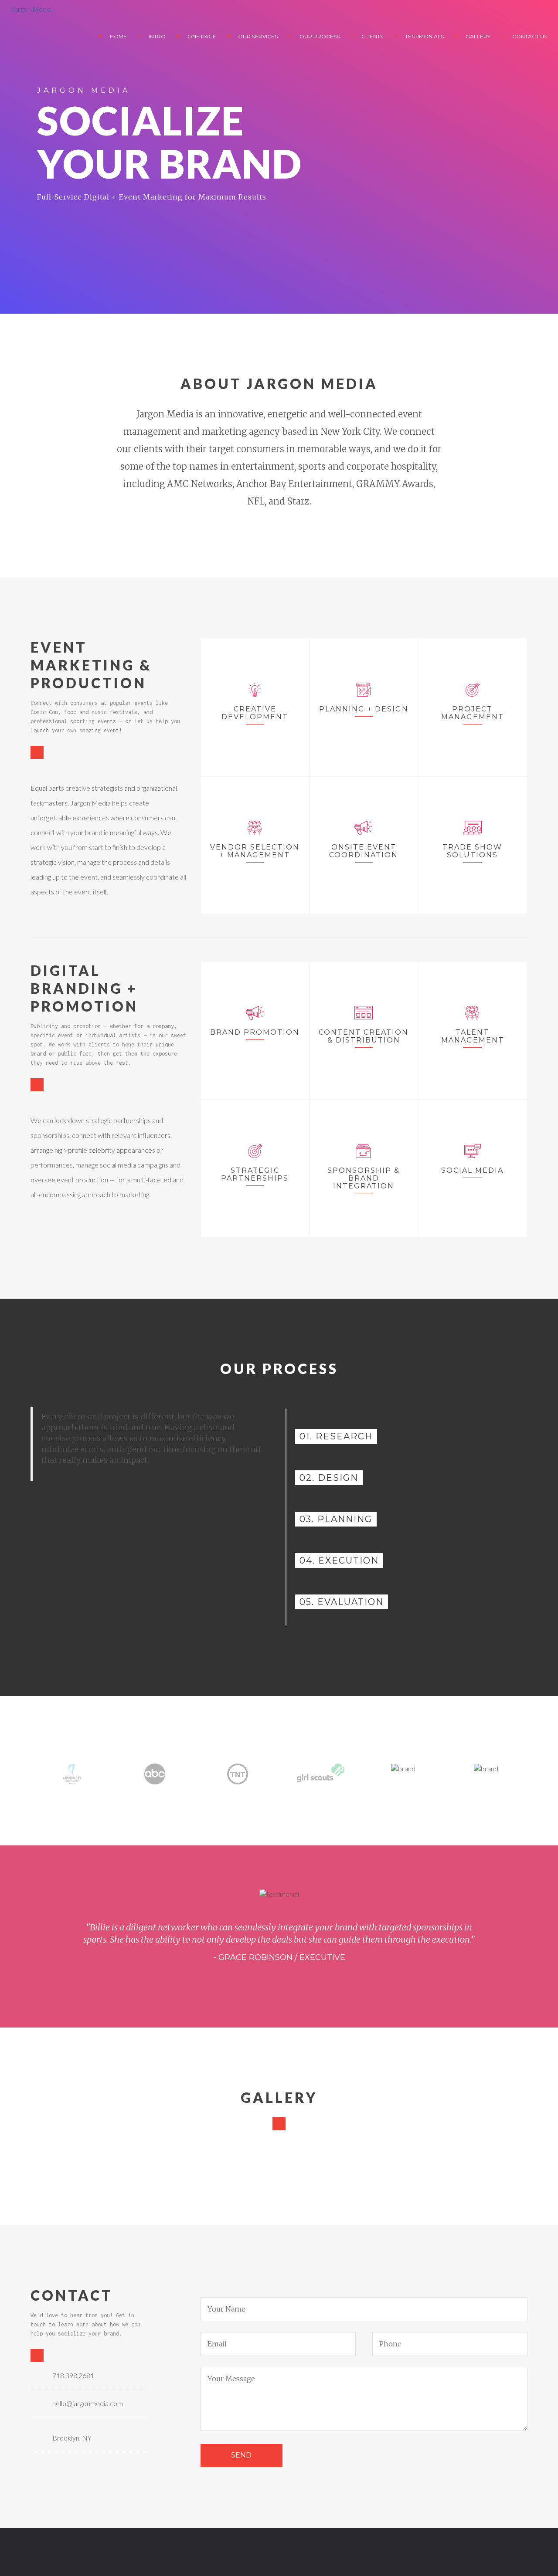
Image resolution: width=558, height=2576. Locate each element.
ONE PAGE (202, 36)
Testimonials (424, 36)
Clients (372, 36)
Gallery (478, 36)
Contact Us (530, 36)
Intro (157, 36)
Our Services (258, 36)
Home (118, 36)
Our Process (320, 36)
